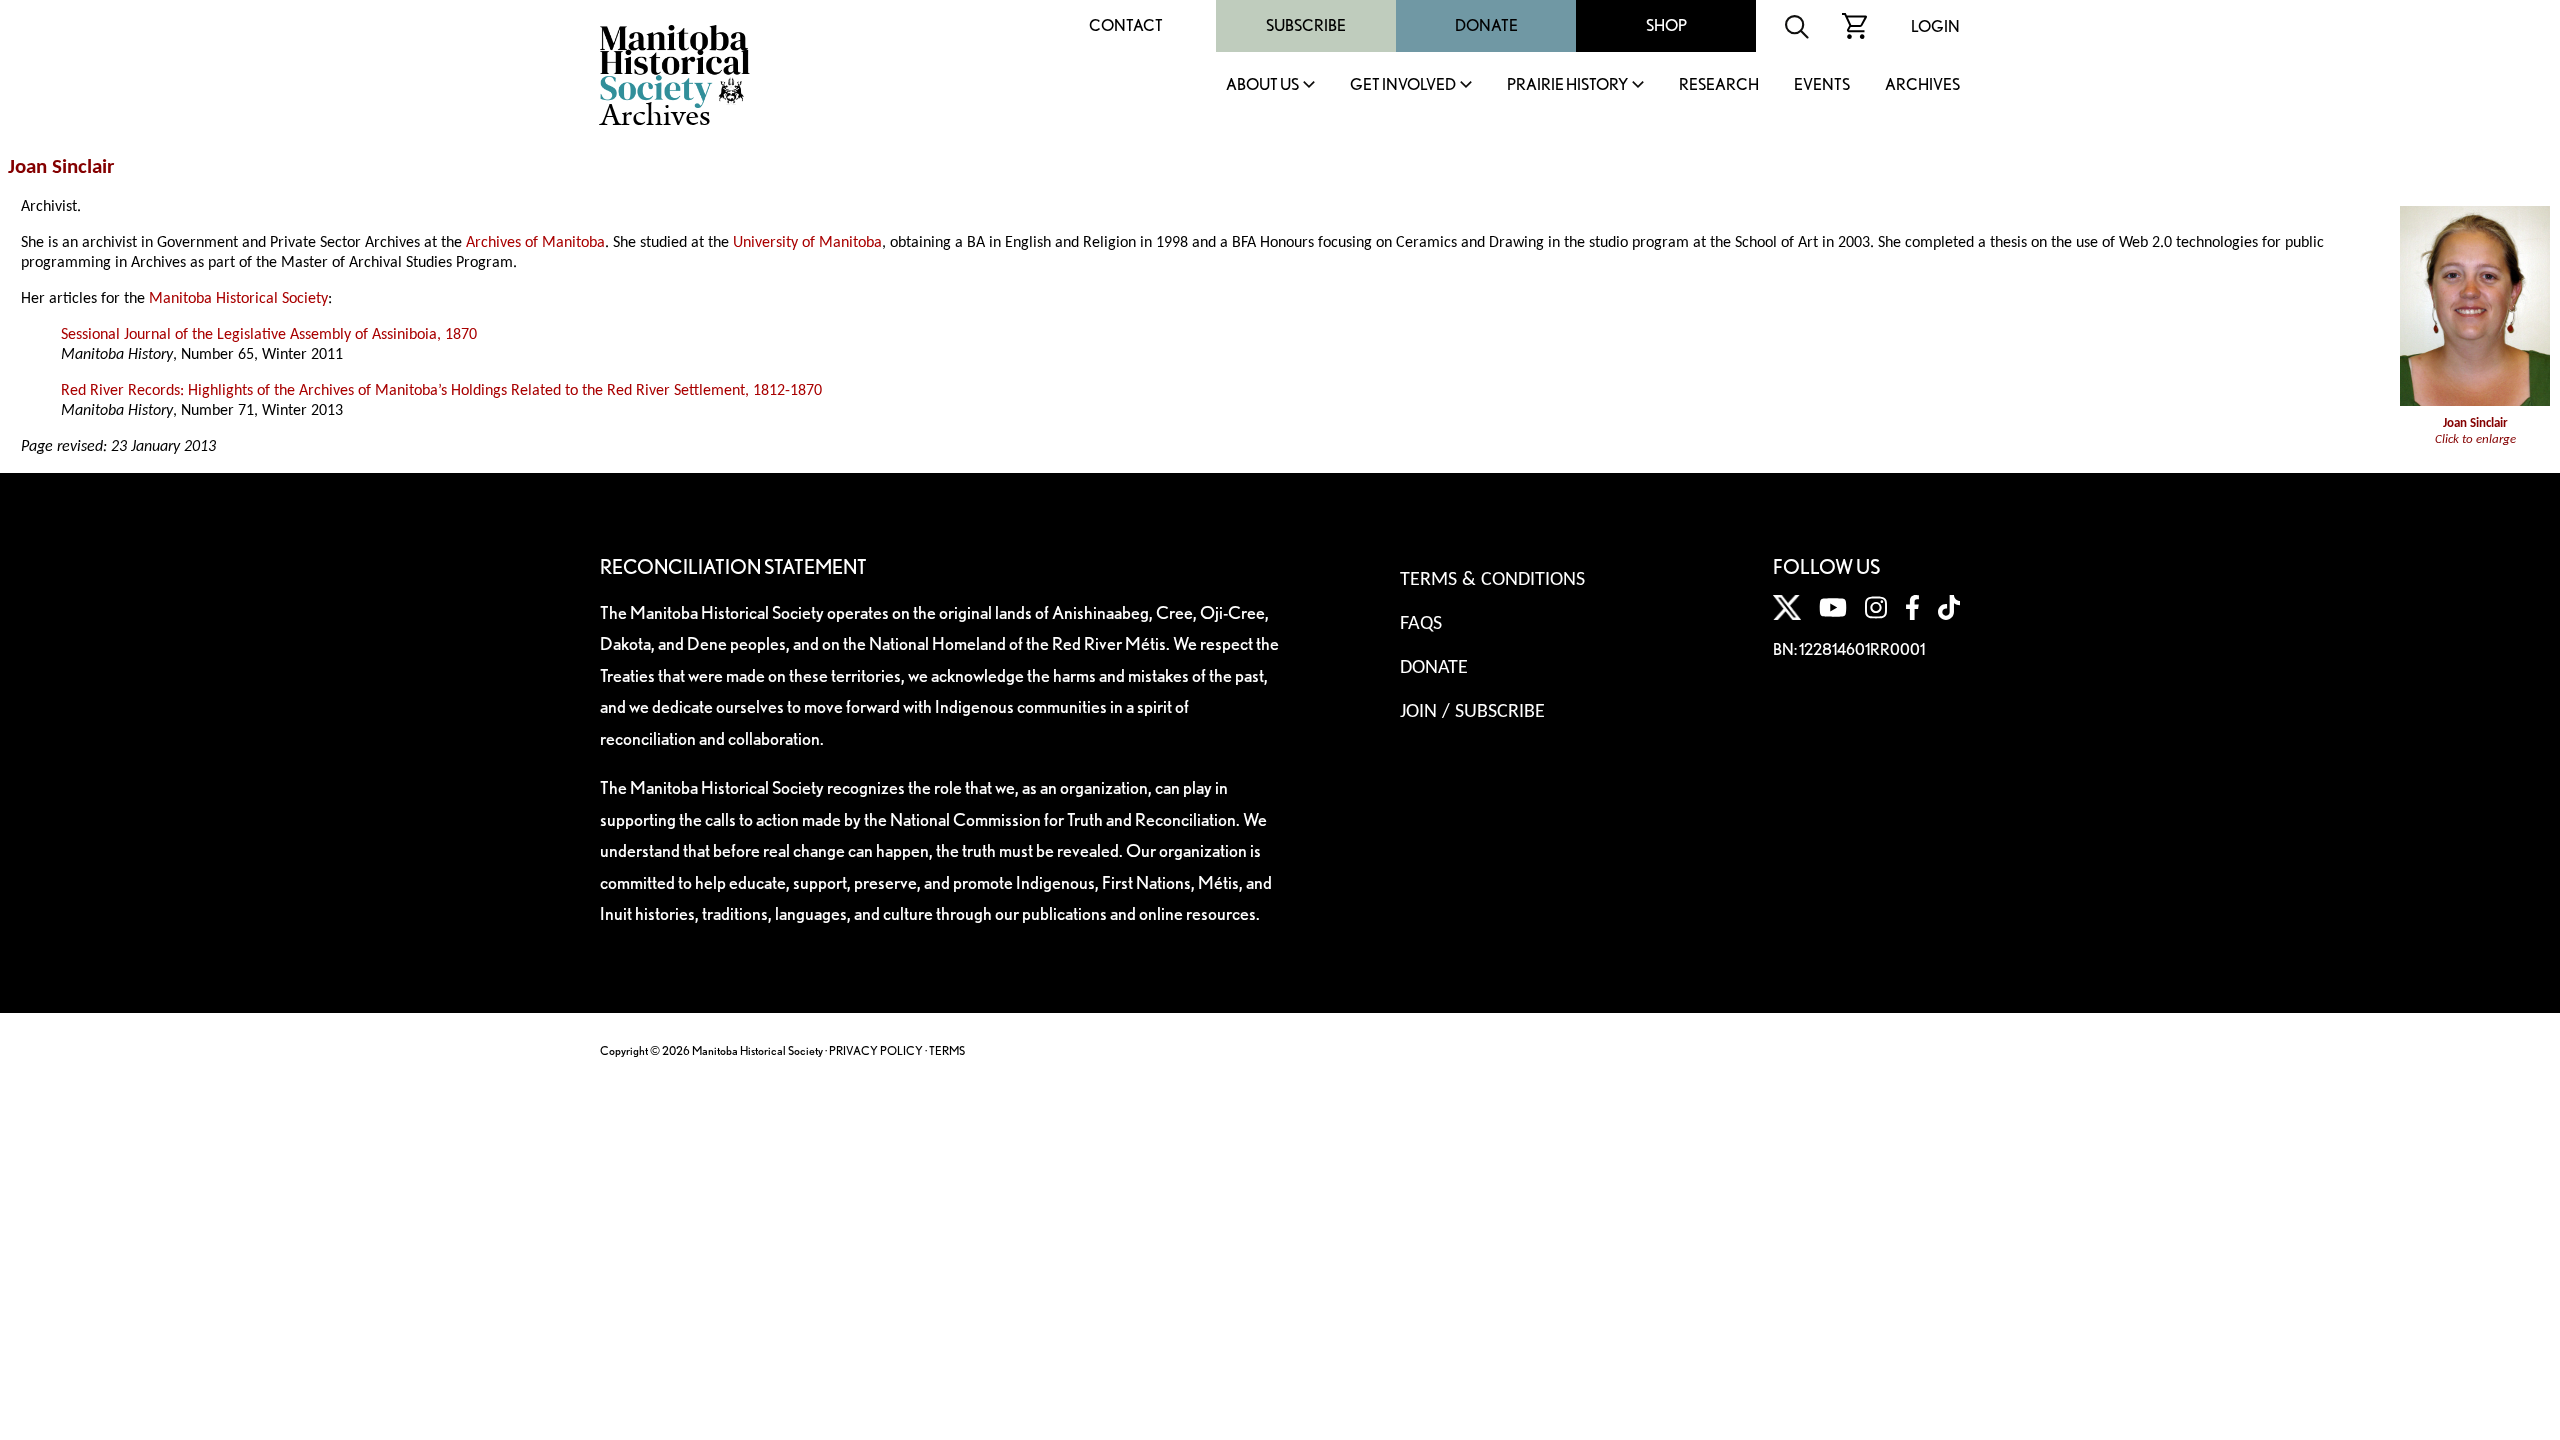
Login (1935, 26)
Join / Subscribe (1472, 712)
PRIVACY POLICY (876, 1050)
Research (1719, 85)
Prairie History (1567, 85)
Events (1822, 85)
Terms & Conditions (1492, 580)
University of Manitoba (807, 243)
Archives (1922, 85)
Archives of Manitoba (535, 243)
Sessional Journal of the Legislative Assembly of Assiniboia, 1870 (269, 335)
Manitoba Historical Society (238, 299)
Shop (1666, 25)
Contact (1126, 25)
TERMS (947, 1050)
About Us (1262, 85)
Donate (1486, 25)
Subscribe (1306, 25)
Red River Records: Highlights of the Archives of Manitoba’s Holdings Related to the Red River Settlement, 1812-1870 (441, 391)
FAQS (1421, 624)
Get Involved (1403, 85)
